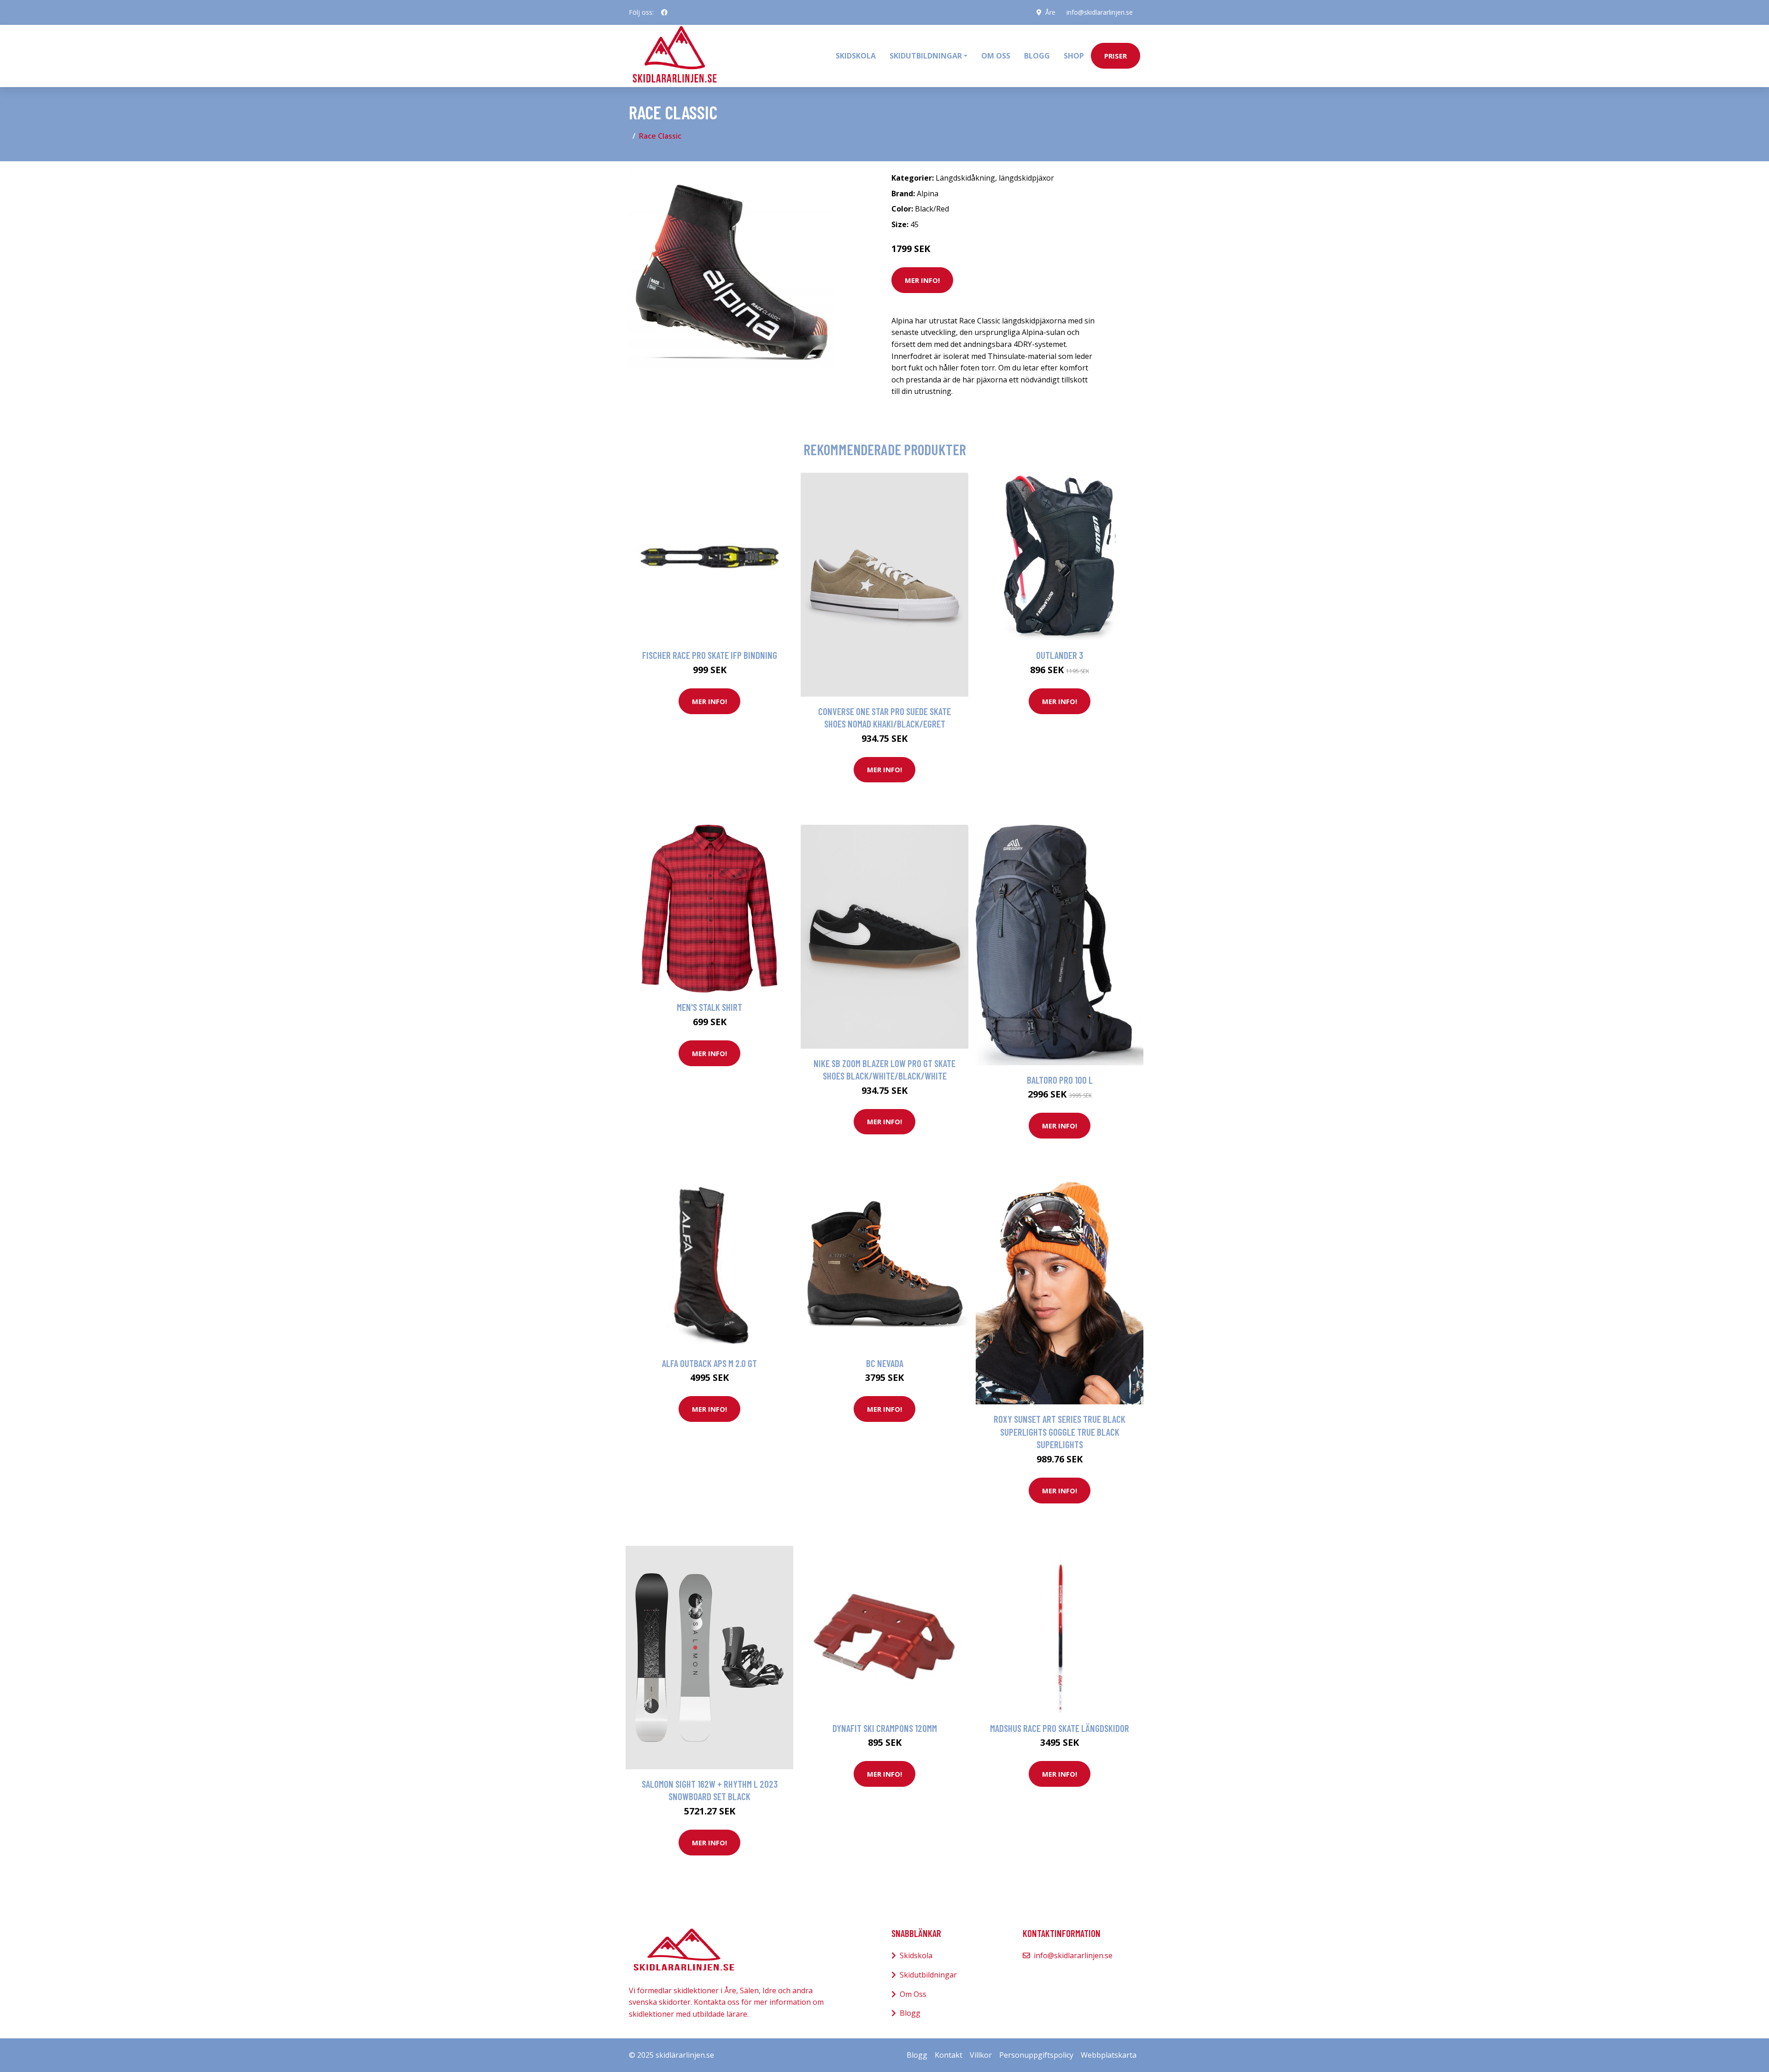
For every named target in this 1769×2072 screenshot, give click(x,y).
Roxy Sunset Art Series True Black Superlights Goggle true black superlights (1060, 1432)
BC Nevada (885, 1363)
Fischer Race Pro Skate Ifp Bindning (710, 655)
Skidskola (856, 56)
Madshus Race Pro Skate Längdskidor (1060, 1728)
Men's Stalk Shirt (709, 1007)
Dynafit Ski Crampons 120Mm (885, 1728)
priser (1116, 56)
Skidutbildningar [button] (926, 56)
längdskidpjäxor (1026, 178)
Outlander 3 (1060, 655)
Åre (1050, 12)
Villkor (981, 2055)
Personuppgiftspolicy (1036, 2055)
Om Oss (913, 1994)
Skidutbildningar (928, 1975)
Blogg (1037, 56)
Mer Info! (922, 280)
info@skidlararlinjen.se (1100, 12)
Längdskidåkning (965, 178)
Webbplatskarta (1109, 2055)
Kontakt (949, 2055)
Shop (1074, 56)
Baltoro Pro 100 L (1060, 1080)
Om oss (996, 56)
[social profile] (664, 12)
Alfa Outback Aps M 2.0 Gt (709, 1363)
